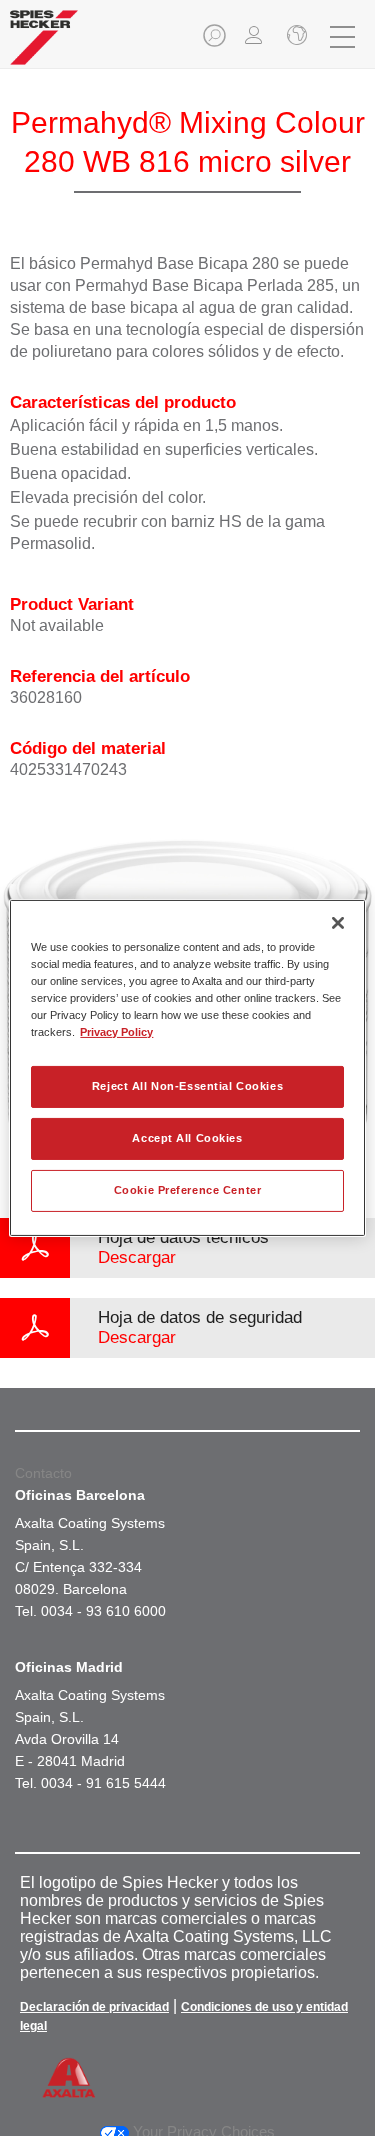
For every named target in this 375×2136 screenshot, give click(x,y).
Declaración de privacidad (94, 2007)
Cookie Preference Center (188, 1190)
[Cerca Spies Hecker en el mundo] (295, 37)
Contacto (43, 1473)
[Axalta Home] (44, 45)
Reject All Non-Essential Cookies (187, 1086)
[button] (216, 41)
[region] (187, 1068)
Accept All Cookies (187, 1138)
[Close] (338, 923)
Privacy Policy (116, 1032)
